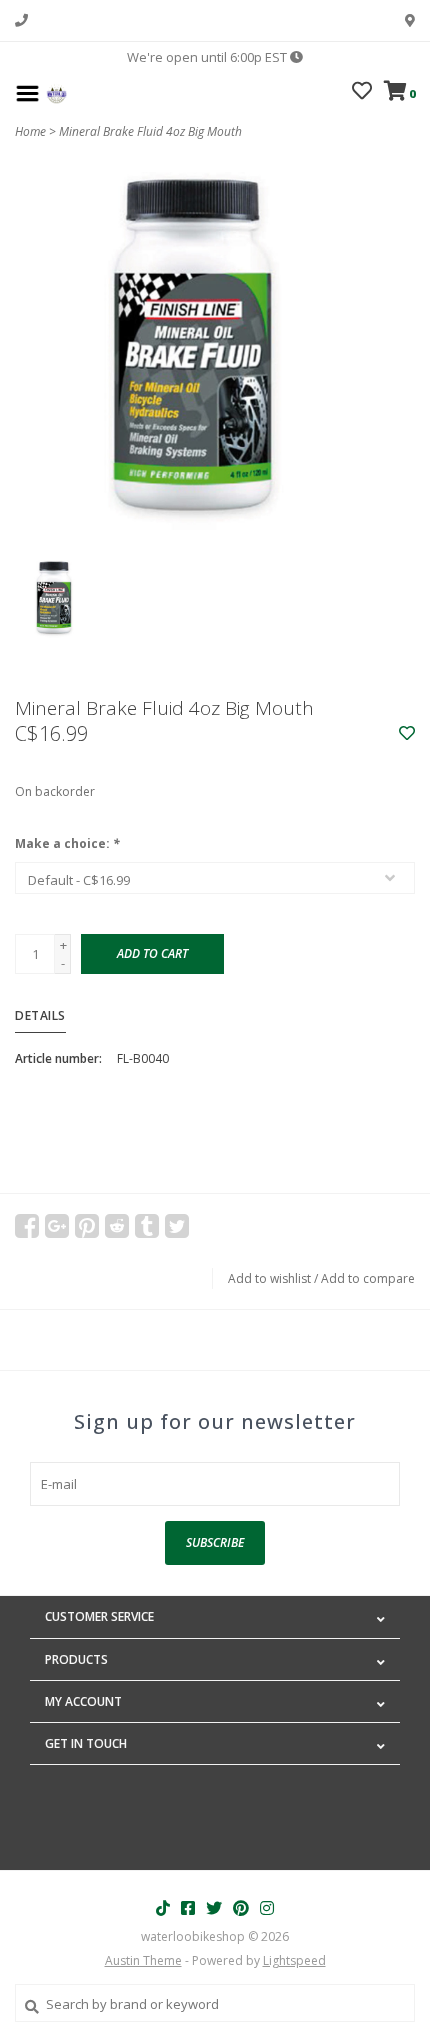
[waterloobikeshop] (56, 92)
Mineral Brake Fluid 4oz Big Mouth (150, 131)
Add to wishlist (269, 1278)
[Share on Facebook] (27, 1226)
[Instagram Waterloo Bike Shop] (267, 1908)
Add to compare (368, 1278)
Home (30, 131)
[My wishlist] (362, 93)
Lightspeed (294, 1960)
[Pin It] (87, 1226)
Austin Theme (143, 1960)
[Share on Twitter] (177, 1226)
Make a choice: (67, 843)
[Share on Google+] (57, 1226)
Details (40, 1015)
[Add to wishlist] (407, 734)
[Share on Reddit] (117, 1226)
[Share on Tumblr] (147, 1226)
